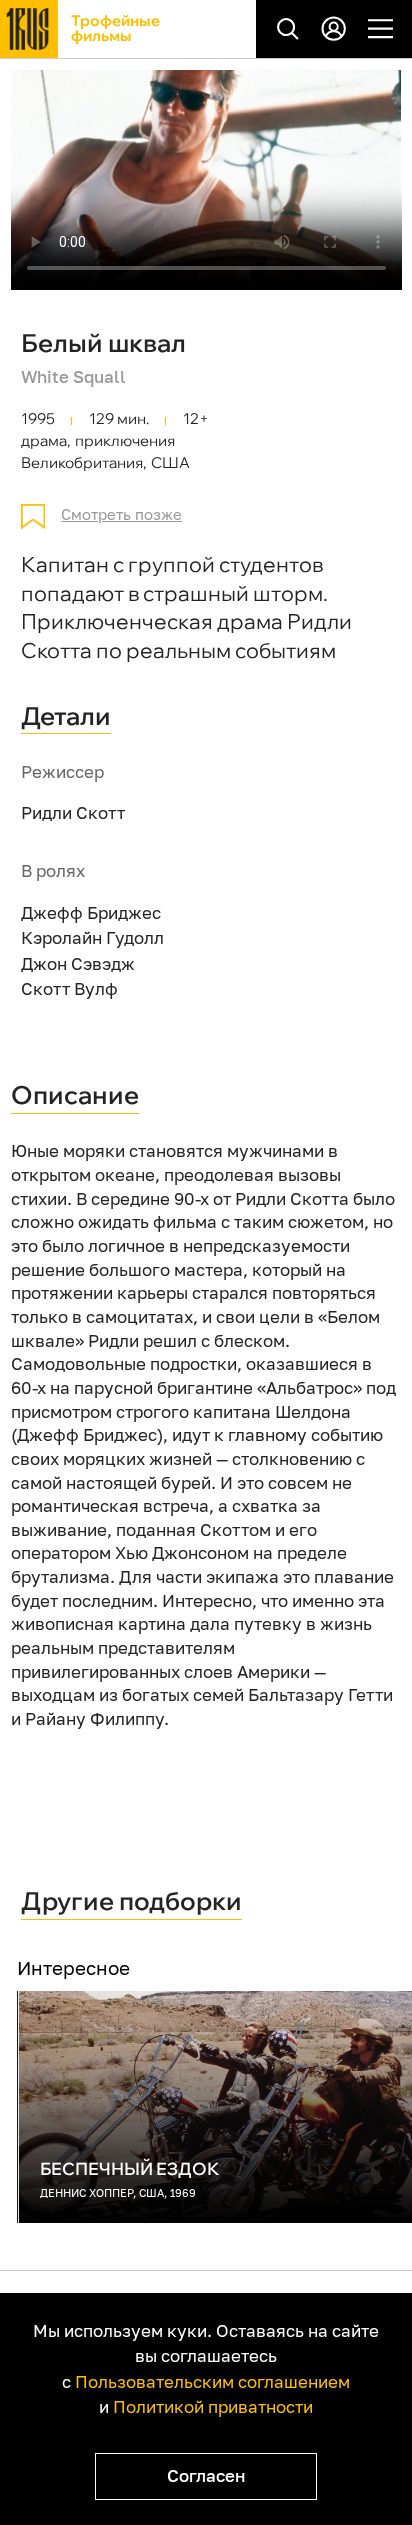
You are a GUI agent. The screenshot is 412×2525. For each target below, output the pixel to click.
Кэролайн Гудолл (92, 937)
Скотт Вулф (69, 988)
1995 (38, 419)
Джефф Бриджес (91, 912)
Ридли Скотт (73, 812)
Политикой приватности (213, 2406)
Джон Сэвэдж (78, 963)
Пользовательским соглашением (212, 2381)
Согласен (206, 2475)
